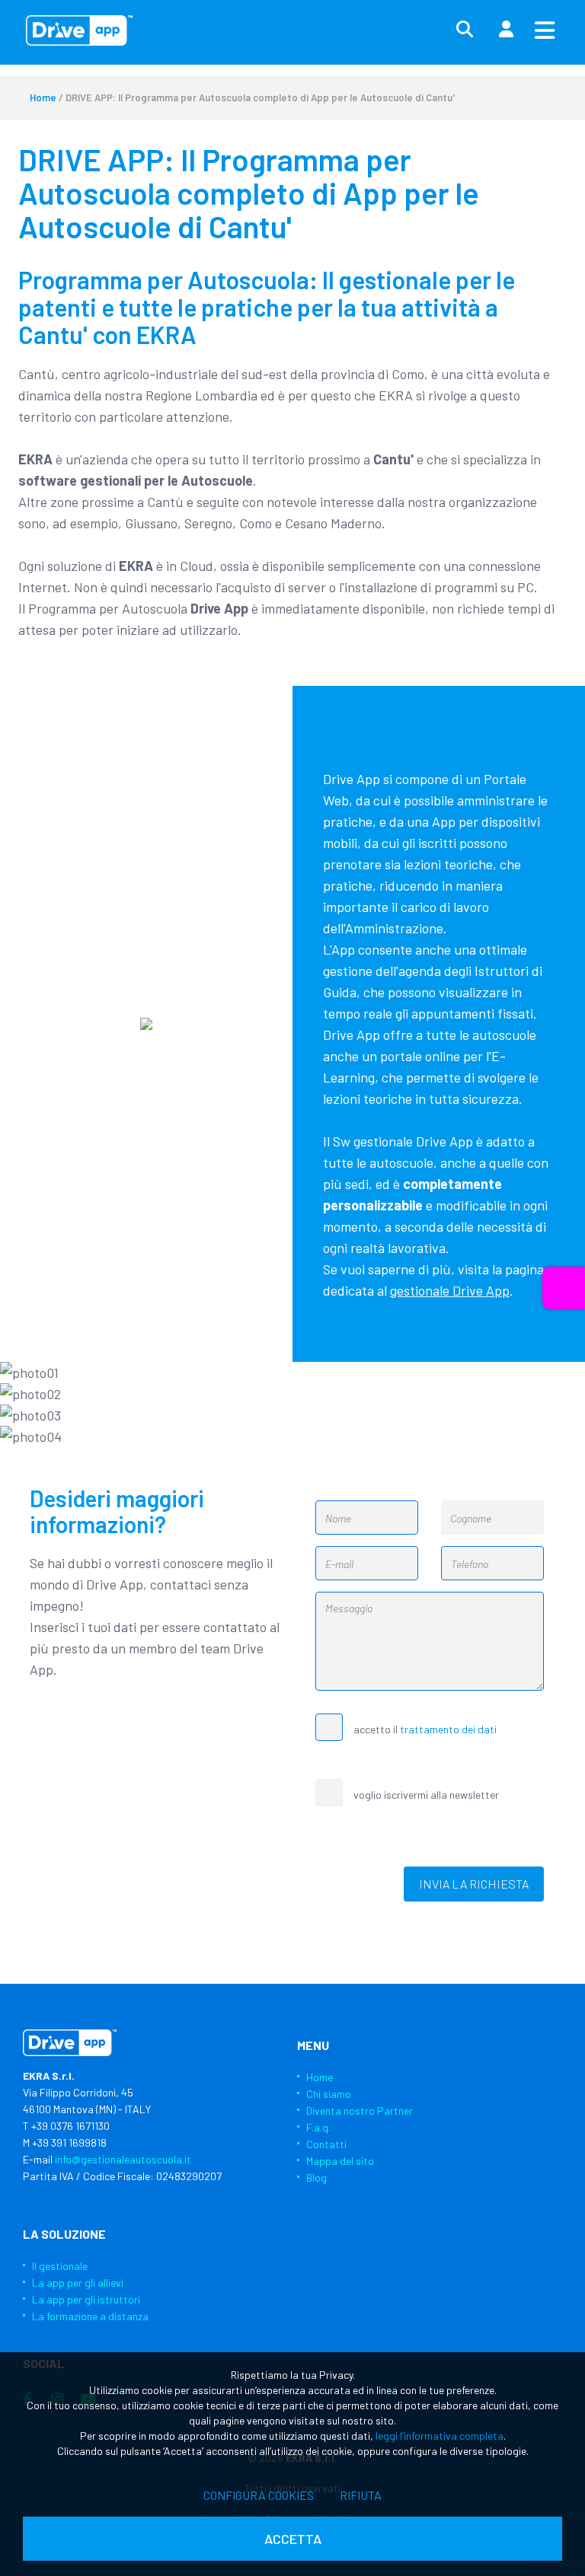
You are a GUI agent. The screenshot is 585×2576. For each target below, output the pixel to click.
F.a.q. (318, 2127)
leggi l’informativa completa (440, 2436)
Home (43, 97)
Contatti (326, 2144)
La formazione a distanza (90, 2316)
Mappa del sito (340, 2161)
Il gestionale (60, 2266)
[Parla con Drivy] (564, 1288)
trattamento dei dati (448, 1729)
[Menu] (545, 30)
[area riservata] (506, 30)
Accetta (293, 2539)
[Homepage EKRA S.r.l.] (79, 30)
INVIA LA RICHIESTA (474, 1884)
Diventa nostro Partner (360, 2111)
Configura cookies (259, 2495)
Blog (316, 2177)
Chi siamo (329, 2094)
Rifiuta (361, 2495)
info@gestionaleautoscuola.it (123, 2159)
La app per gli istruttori (86, 2299)
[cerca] (465, 30)
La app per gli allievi (78, 2283)
